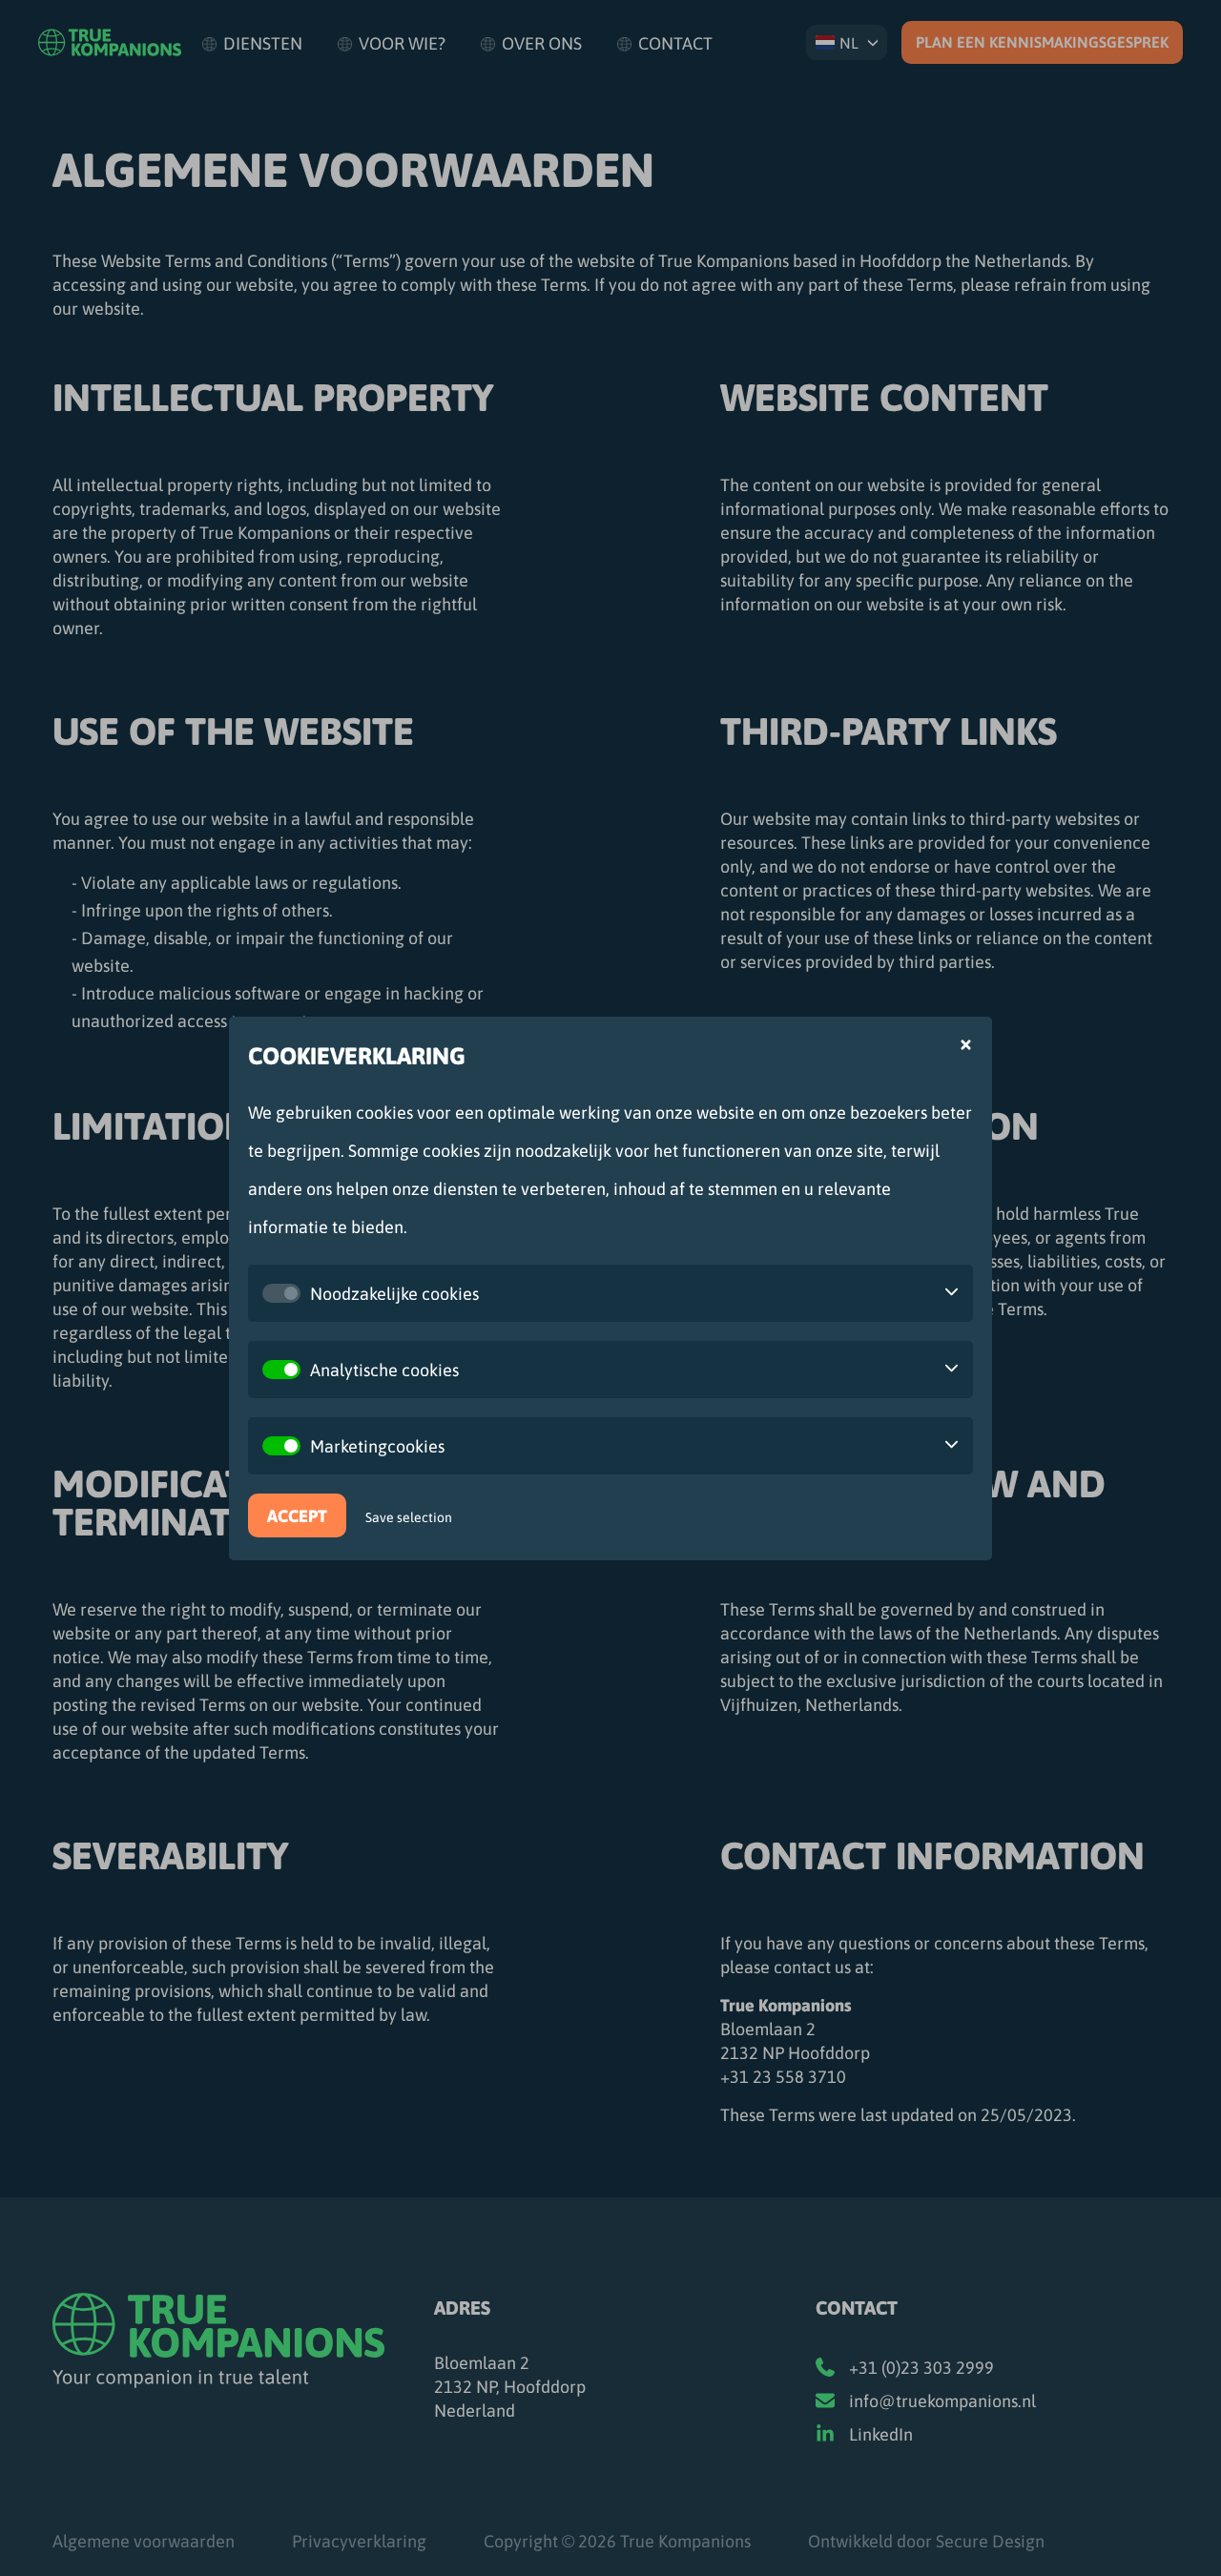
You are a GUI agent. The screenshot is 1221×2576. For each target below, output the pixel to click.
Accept (297, 1515)
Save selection (409, 1516)
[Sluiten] (966, 1045)
